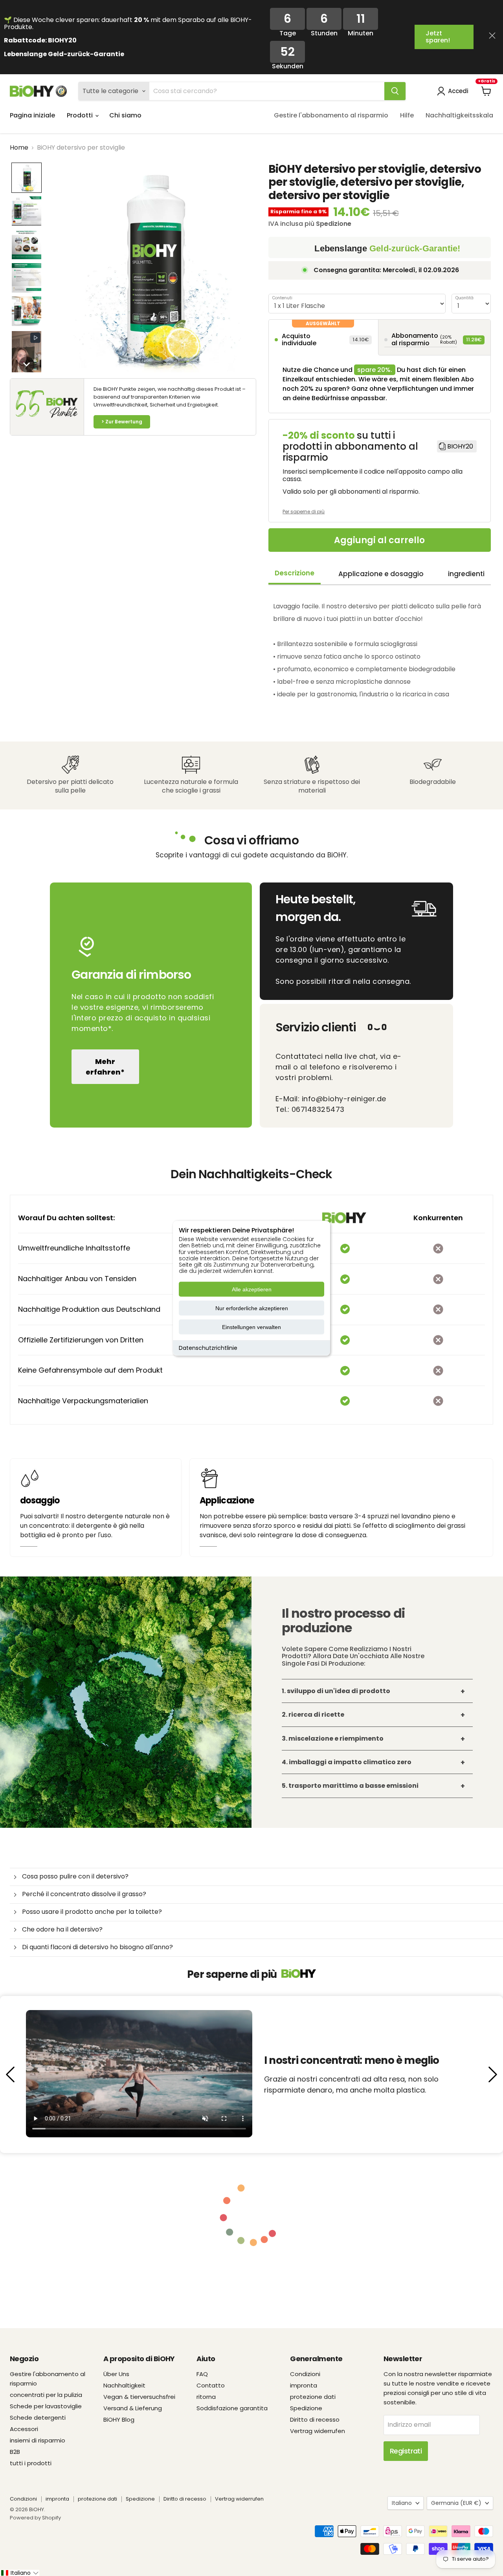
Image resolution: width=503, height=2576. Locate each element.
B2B (15, 2452)
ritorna (206, 2397)
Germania (456, 2503)
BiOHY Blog (119, 2419)
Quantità (464, 298)
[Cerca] (395, 91)
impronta (304, 2385)
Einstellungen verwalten (251, 1327)
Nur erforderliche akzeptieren (252, 1308)
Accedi (458, 91)
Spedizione (306, 2408)
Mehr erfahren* (105, 1067)
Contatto (211, 2385)
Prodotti (81, 115)
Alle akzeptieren (252, 1289)
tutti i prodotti (31, 2463)
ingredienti (466, 574)
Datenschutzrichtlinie (208, 1348)
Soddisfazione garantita (232, 2408)
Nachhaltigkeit (124, 2385)
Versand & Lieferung (133, 2408)
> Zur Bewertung (122, 422)
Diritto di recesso (315, 2419)
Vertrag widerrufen (318, 2431)
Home (19, 148)
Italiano (402, 2503)
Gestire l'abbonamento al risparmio (331, 115)
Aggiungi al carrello (379, 540)
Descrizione (295, 573)
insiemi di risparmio (38, 2440)
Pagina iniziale (32, 115)
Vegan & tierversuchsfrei (139, 2397)
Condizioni (305, 2374)
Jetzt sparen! (438, 37)
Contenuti (282, 298)
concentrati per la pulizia (46, 2395)
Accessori (24, 2429)
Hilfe (407, 115)
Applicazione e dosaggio (381, 574)
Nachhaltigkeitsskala (459, 115)
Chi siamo (125, 115)
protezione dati (313, 2397)
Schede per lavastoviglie (46, 2406)
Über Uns (116, 2374)
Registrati (406, 2451)
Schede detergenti (38, 2418)
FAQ (202, 2374)
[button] (27, 178)
